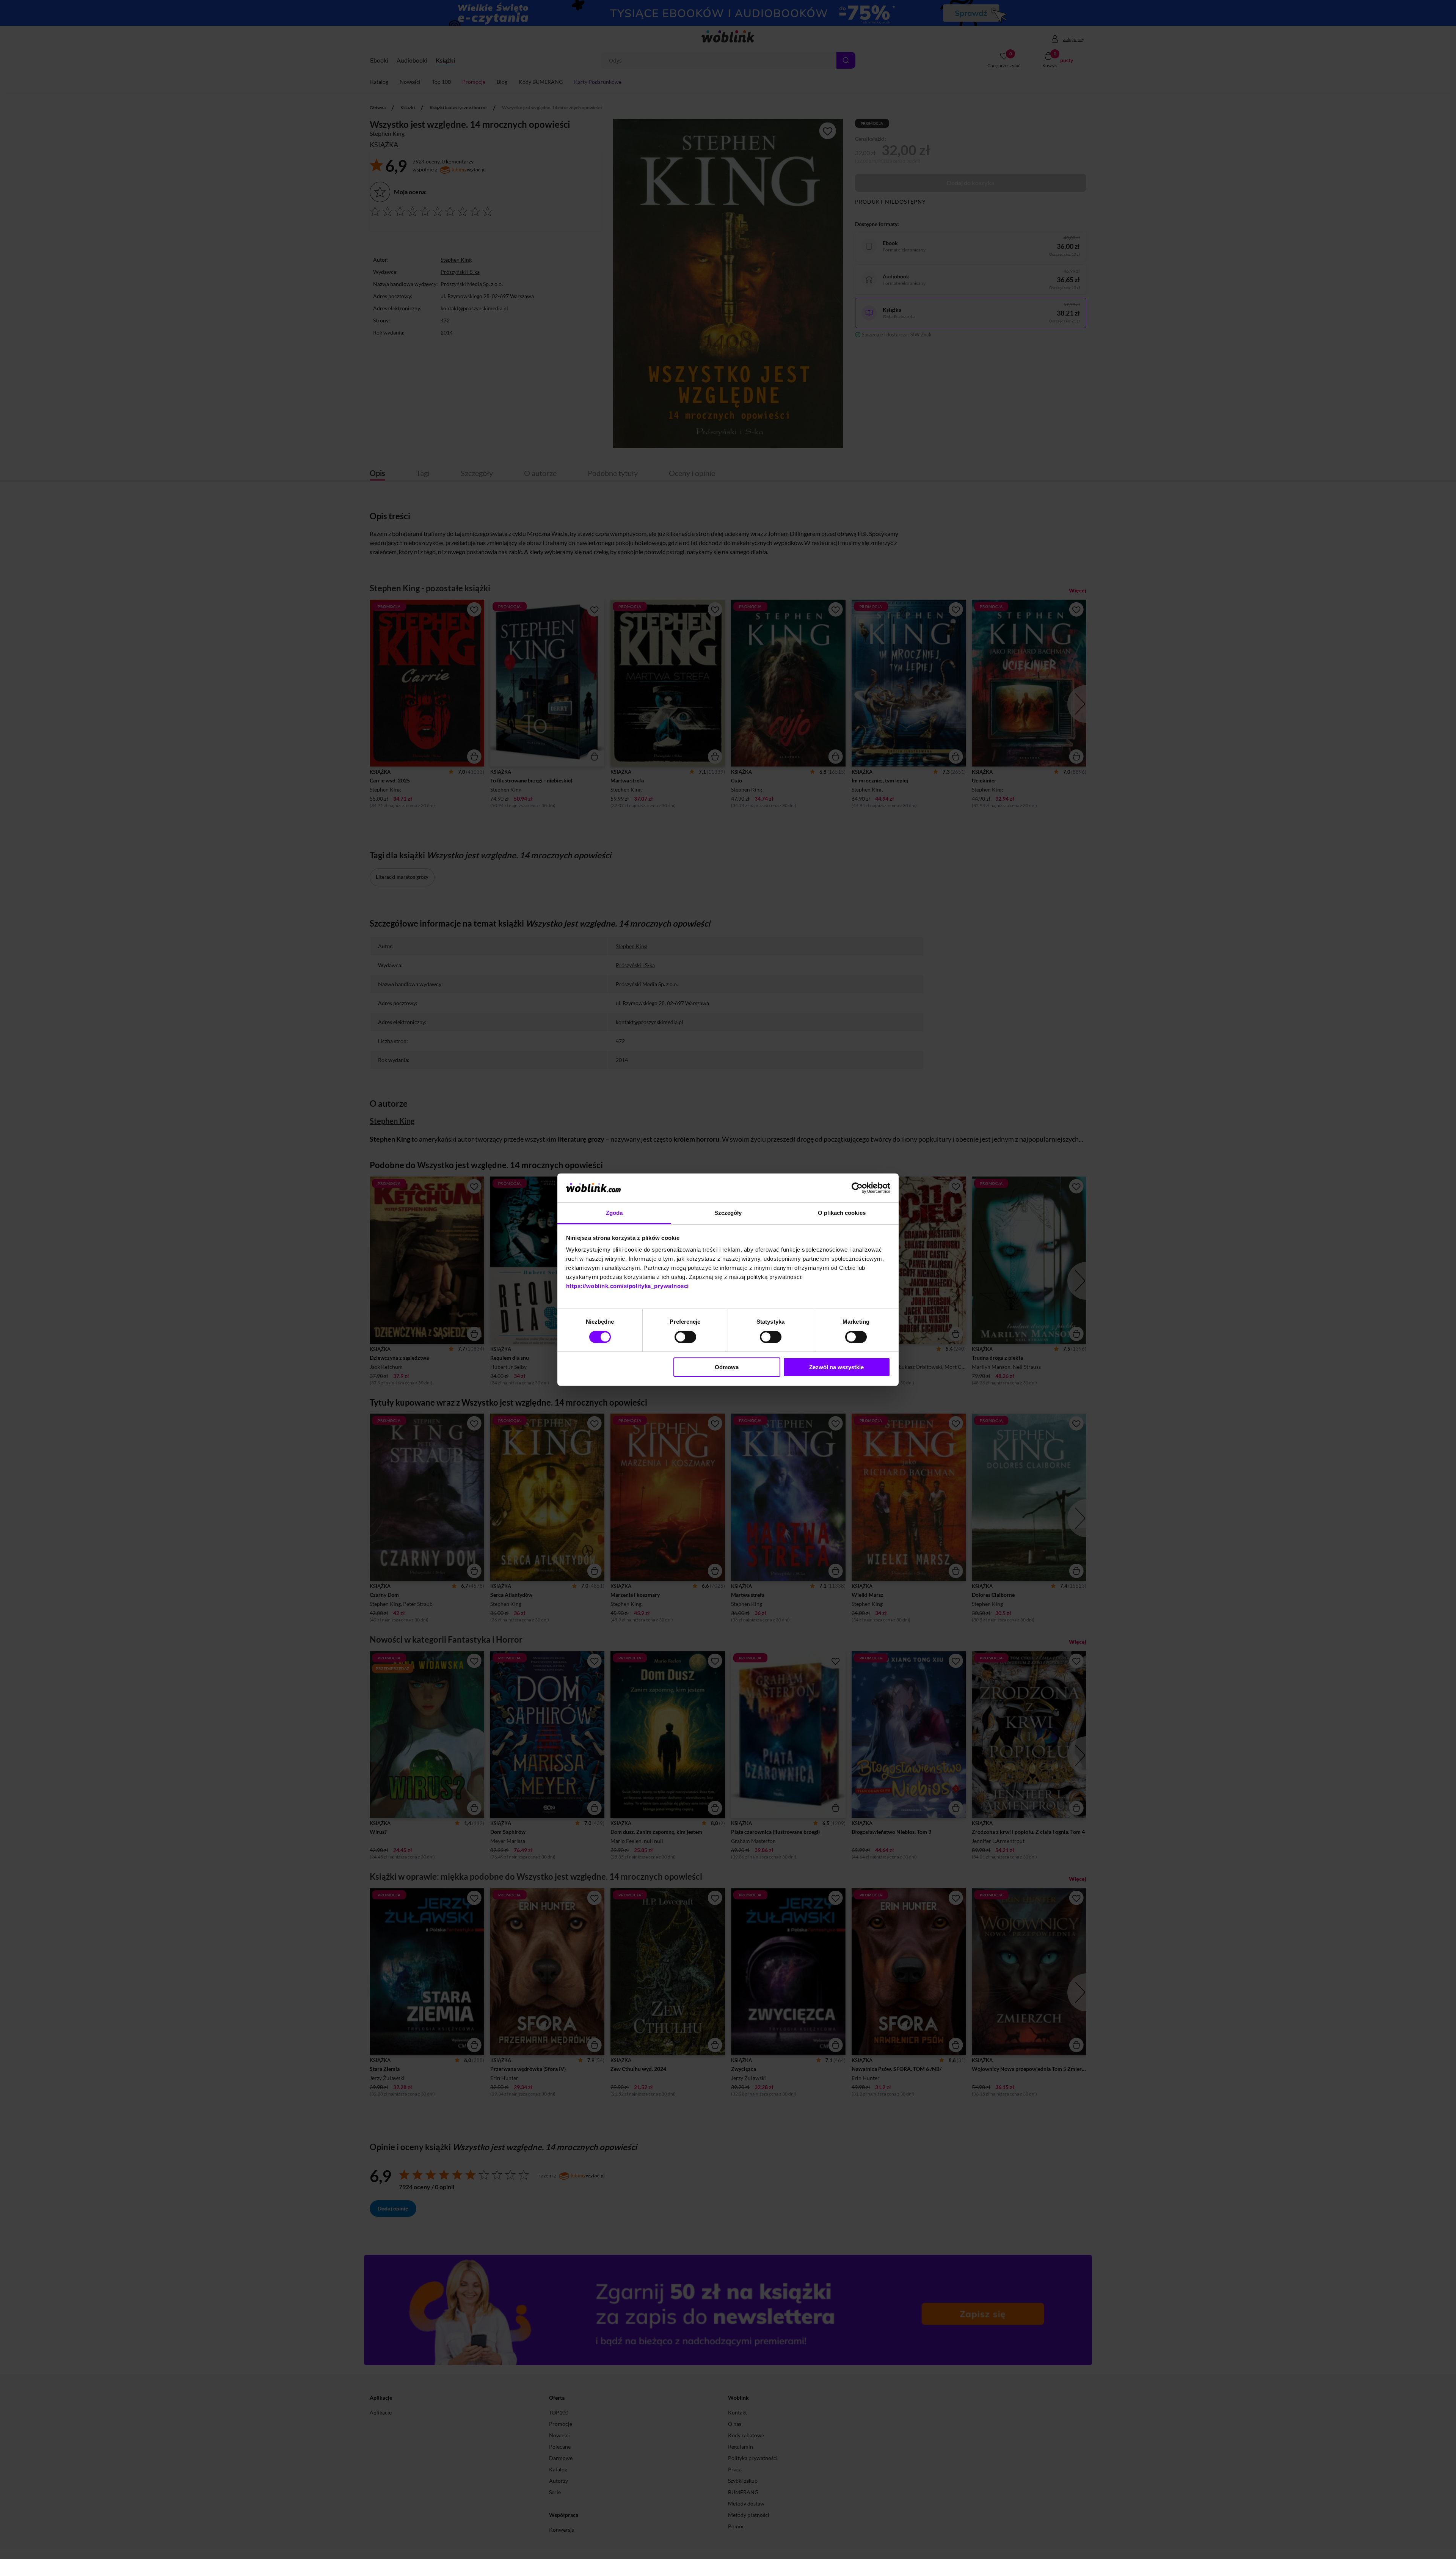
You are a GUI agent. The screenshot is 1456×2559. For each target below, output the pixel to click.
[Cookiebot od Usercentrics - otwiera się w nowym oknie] (857, 1188)
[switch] (685, 1337)
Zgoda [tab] (614, 1213)
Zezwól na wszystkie (836, 1367)
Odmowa (727, 1367)
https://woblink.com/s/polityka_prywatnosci (628, 1286)
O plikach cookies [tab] (842, 1213)
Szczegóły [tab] (728, 1213)
